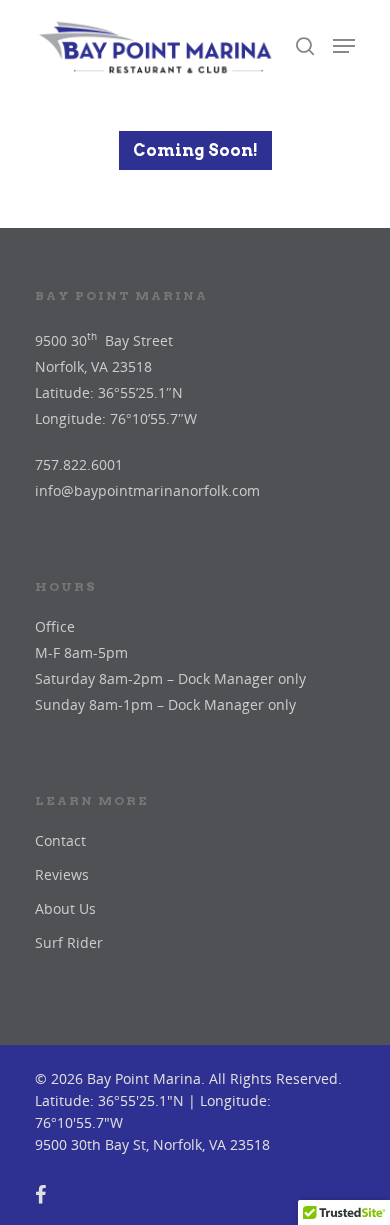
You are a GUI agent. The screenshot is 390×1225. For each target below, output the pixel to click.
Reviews (62, 874)
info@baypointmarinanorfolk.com (147, 490)
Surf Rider (69, 942)
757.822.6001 (79, 464)
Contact (60, 840)
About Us (65, 908)
